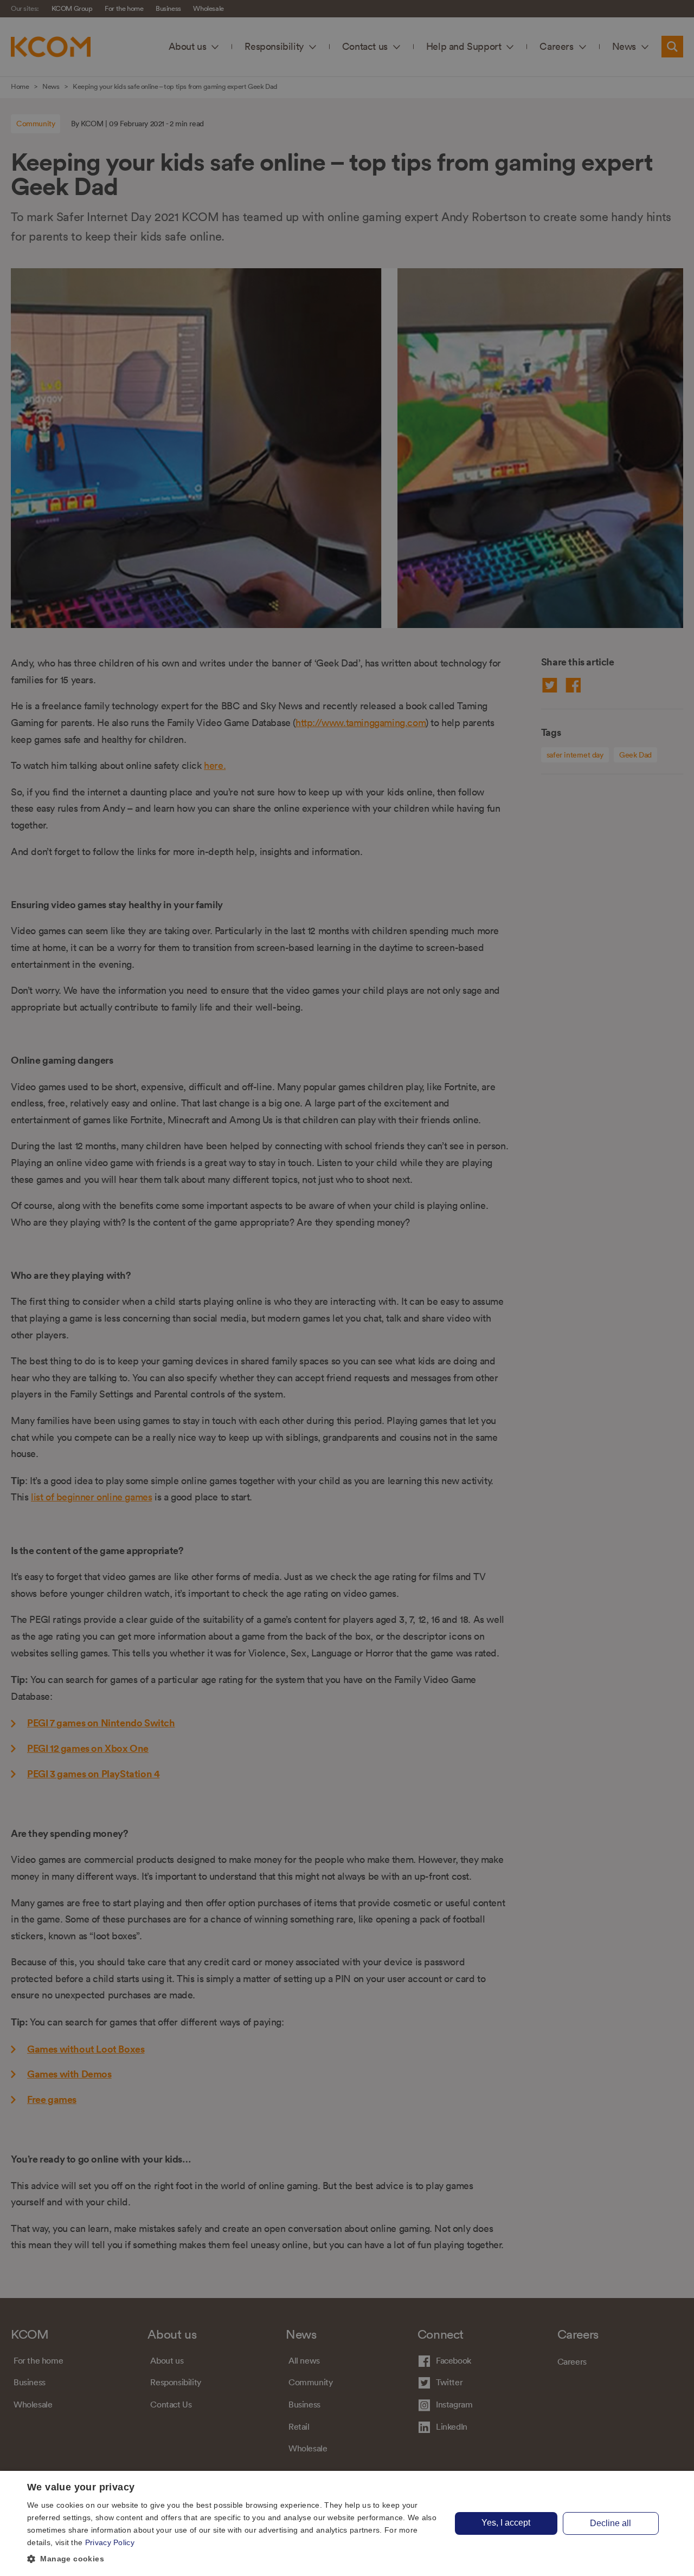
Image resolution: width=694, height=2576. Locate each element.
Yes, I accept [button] (506, 2523)
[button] (233, 2559)
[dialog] (347, 2523)
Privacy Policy (110, 2542)
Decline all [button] (611, 2523)
